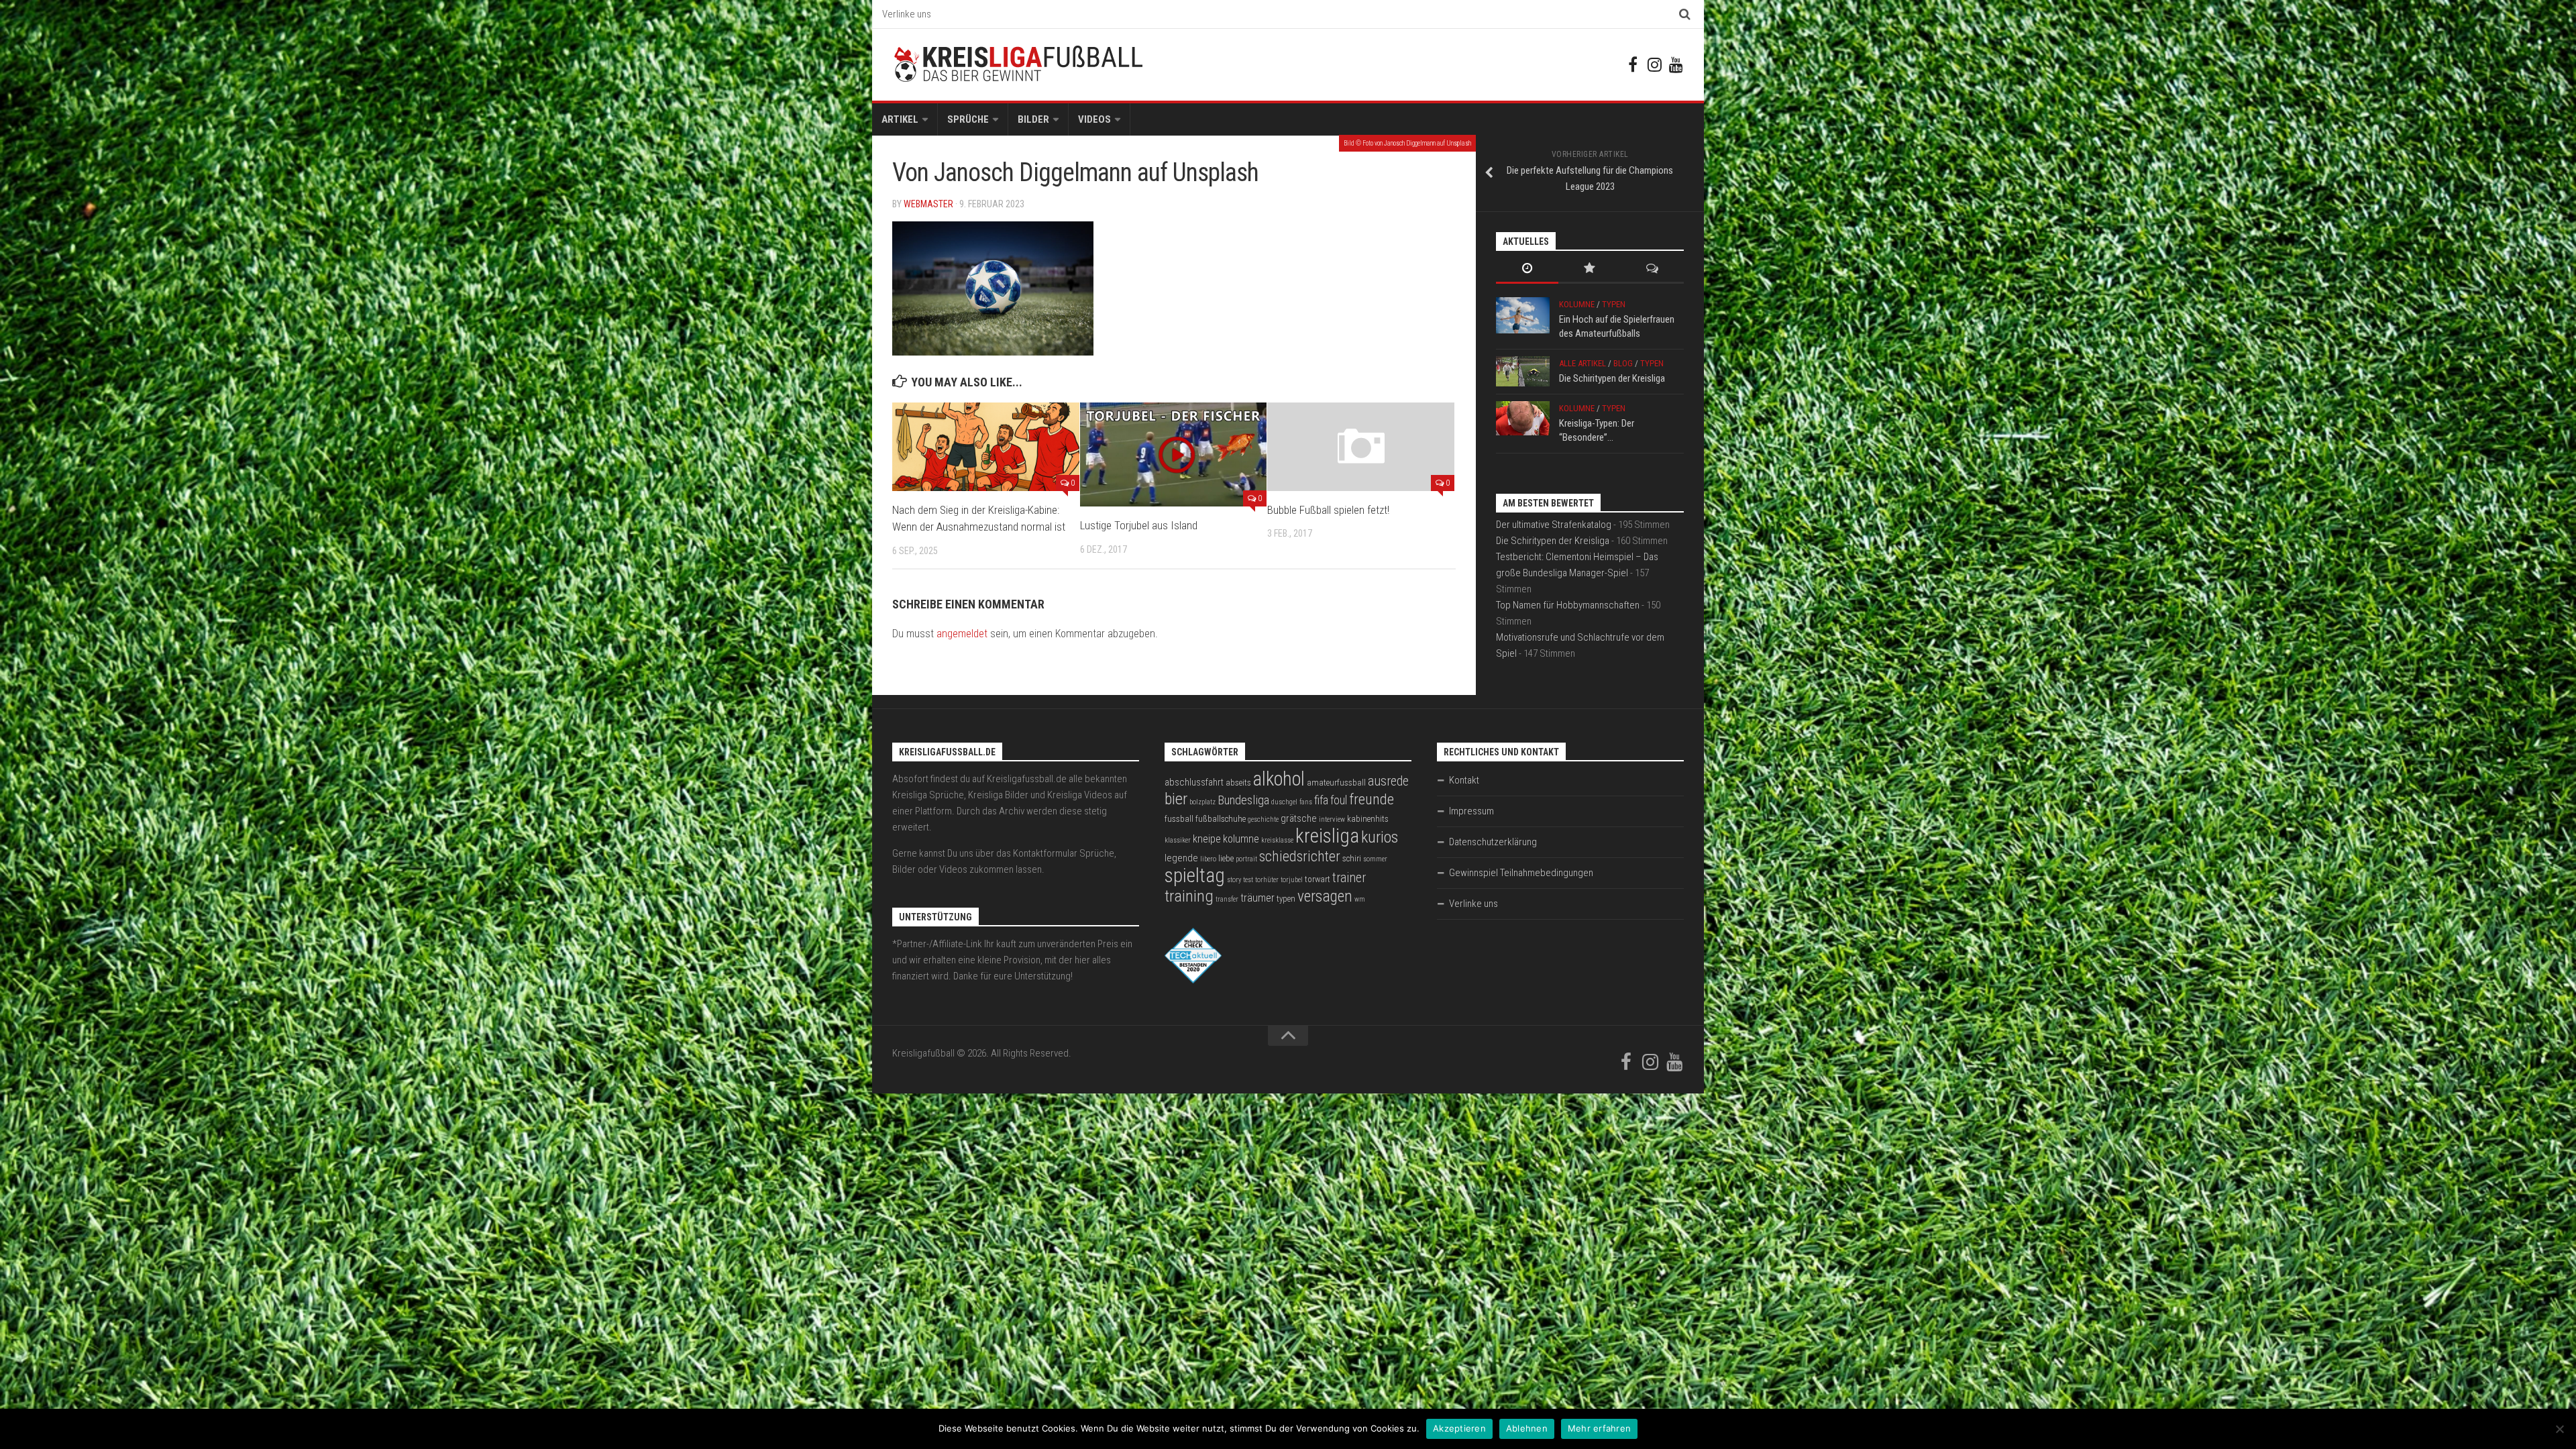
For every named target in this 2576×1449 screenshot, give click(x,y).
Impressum (1471, 811)
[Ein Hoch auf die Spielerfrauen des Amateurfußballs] (1523, 315)
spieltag (1195, 875)
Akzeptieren (1459, 1428)
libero (1208, 859)
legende (1181, 858)
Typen (1614, 304)
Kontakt (1464, 780)
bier (1176, 799)
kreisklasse (1277, 840)
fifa (1321, 800)
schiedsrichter (1300, 856)
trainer (1349, 878)
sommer (1375, 859)
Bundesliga (1243, 800)
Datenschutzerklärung (1493, 842)
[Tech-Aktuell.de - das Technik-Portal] (1193, 980)
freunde (1372, 799)
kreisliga (1327, 836)
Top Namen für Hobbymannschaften (1568, 605)
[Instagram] (1654, 64)
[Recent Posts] (1527, 269)
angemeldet (962, 634)
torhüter (1267, 880)
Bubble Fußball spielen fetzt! (1328, 510)
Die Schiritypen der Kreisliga (1612, 378)
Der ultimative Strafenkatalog (1554, 525)
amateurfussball (1336, 783)
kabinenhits (1368, 819)
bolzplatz (1202, 802)
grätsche (1299, 818)
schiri (1352, 858)
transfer (1227, 899)
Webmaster (928, 204)
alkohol (1279, 779)
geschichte (1263, 819)
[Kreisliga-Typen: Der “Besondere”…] (1523, 418)
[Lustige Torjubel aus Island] (1174, 454)
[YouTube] (1676, 64)
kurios (1380, 837)
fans (1306, 802)
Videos (1094, 119)
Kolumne (1577, 304)
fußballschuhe (1221, 819)
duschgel (1284, 802)
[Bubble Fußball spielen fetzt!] (1361, 446)
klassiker (1178, 840)
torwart (1318, 879)
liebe (1226, 858)
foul (1339, 800)
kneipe (1207, 839)
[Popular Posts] (1590, 269)
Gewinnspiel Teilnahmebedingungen (1521, 873)
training (1189, 896)
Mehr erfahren (1599, 1428)
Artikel (900, 119)
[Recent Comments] (1653, 269)
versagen (1325, 896)
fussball (1179, 819)
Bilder (1033, 119)
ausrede (1388, 781)
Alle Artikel (1582, 363)
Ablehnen (1527, 1428)
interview (1332, 819)
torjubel (1292, 880)
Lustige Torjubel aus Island (1139, 525)
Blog (1623, 363)
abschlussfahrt (1194, 782)
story (1234, 880)
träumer (1257, 898)
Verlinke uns (907, 14)
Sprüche (968, 119)
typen (1286, 899)
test (1248, 880)
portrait (1246, 859)
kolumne (1241, 839)
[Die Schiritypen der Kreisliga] (1523, 371)
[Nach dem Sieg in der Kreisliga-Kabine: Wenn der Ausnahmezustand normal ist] (986, 446)
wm (1360, 899)
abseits (1238, 783)
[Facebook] (1633, 64)
